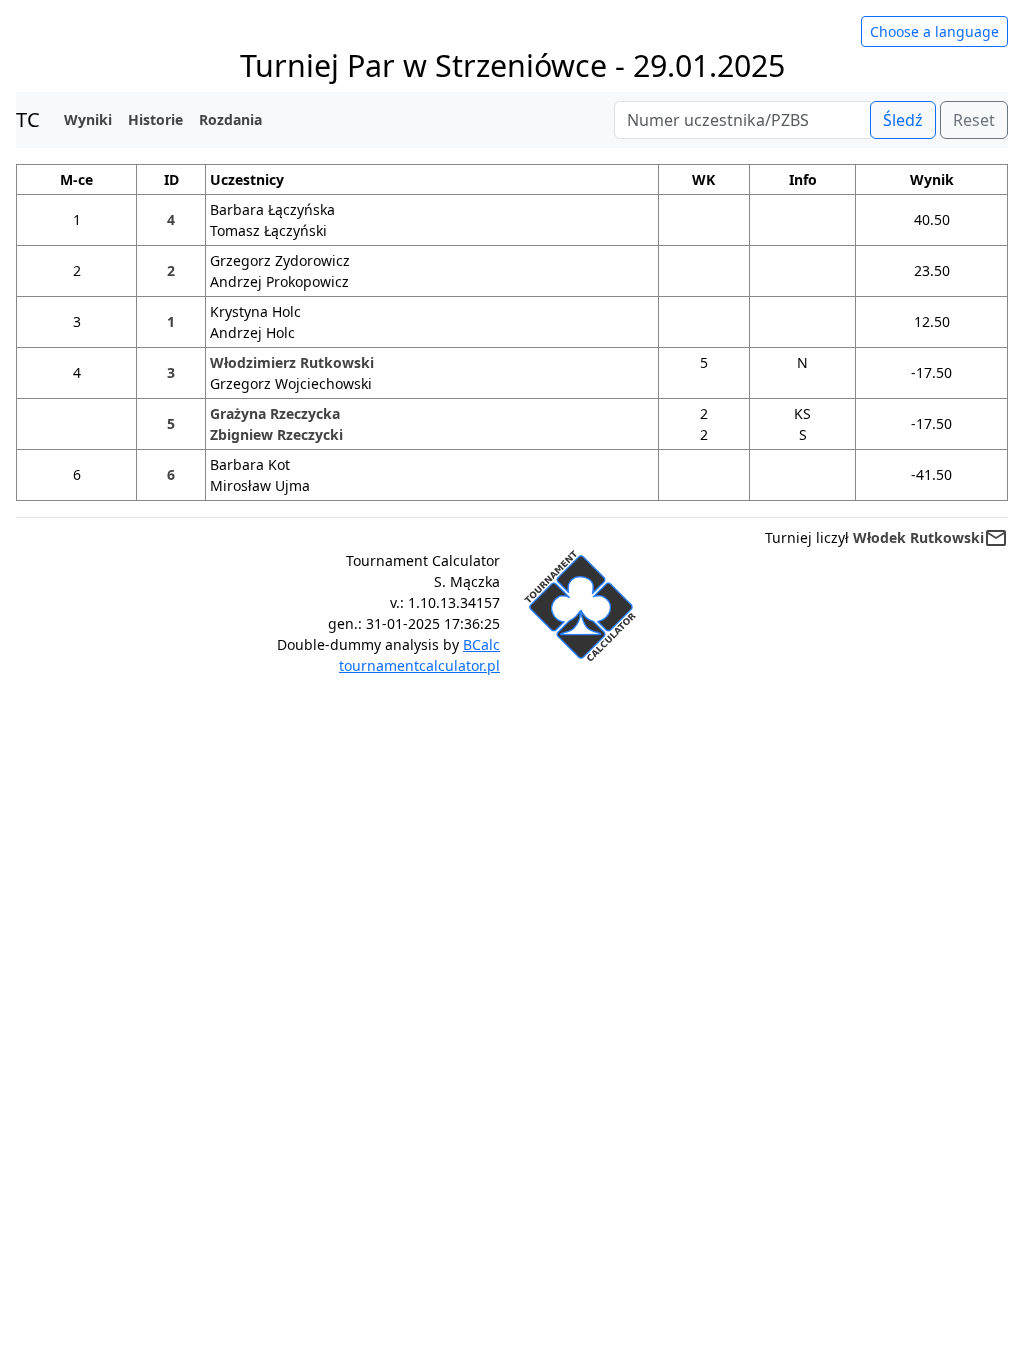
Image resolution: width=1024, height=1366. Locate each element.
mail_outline (996, 538)
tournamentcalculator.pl (419, 665)
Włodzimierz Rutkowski (292, 362)
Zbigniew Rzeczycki (276, 434)
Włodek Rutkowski (918, 537)
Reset (974, 120)
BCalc (481, 644)
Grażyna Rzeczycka (275, 413)
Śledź (903, 120)
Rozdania (230, 119)
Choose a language (934, 31)
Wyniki (88, 119)
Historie (155, 119)
